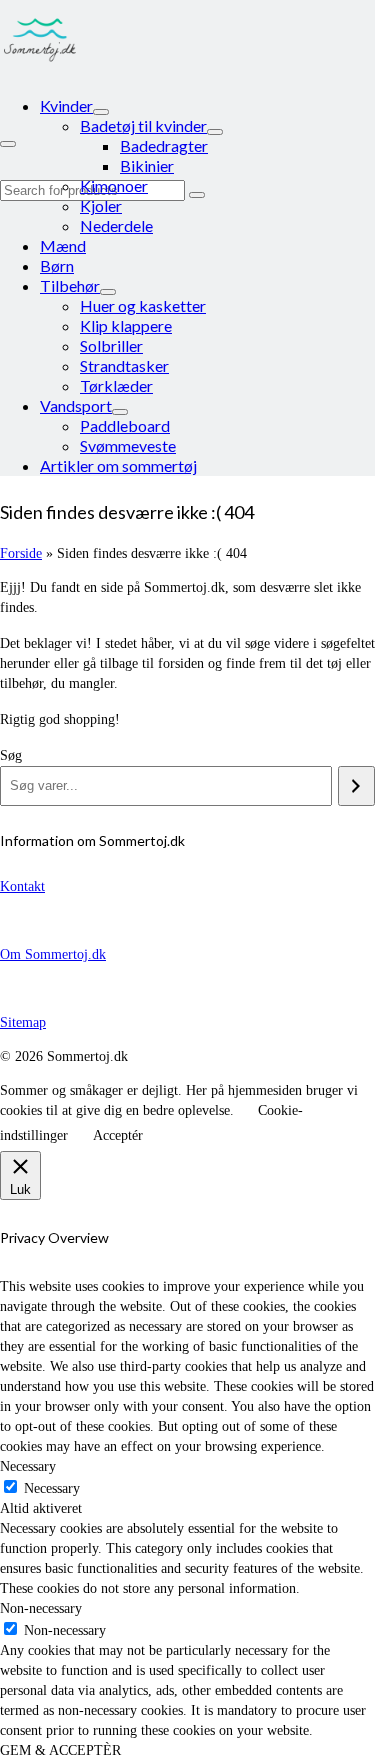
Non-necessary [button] (41, 1608)
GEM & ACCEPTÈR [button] (60, 1750)
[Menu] (8, 144)
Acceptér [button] (118, 1135)
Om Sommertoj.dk (53, 954)
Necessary (52, 1488)
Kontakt (22, 886)
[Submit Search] (197, 195)
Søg (11, 755)
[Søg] (356, 786)
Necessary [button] (28, 1466)
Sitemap (23, 1022)
